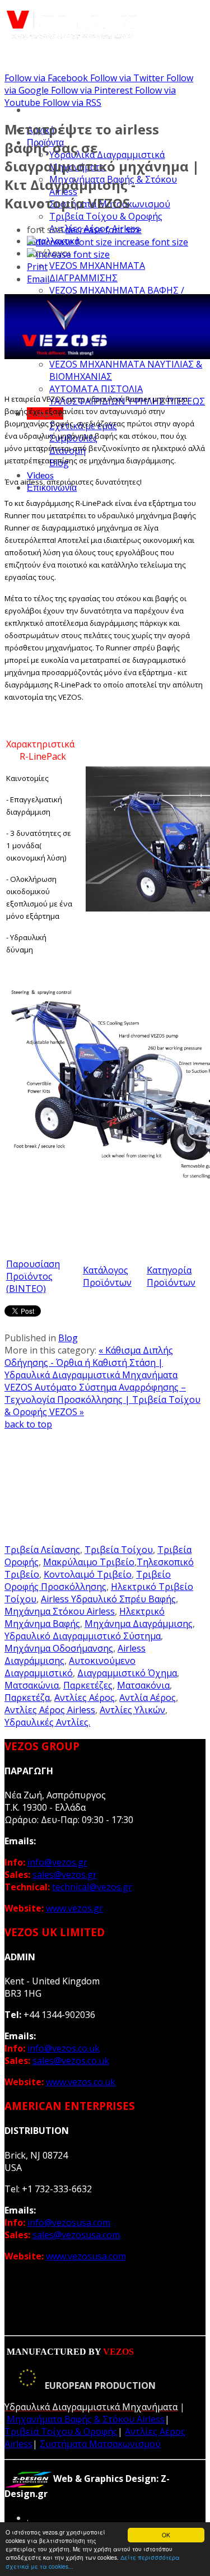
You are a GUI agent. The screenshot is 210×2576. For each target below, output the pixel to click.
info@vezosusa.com (69, 2222)
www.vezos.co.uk (81, 2082)
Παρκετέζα (27, 1698)
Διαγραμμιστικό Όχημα (127, 1673)
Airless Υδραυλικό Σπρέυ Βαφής (108, 1599)
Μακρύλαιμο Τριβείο (89, 1562)
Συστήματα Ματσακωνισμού (100, 2444)
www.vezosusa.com (86, 2256)
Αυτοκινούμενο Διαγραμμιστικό (70, 1667)
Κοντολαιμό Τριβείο (88, 1574)
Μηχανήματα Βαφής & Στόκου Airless (86, 2419)
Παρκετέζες (88, 1685)
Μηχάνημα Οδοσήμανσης (59, 1648)
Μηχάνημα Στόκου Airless (60, 1611)
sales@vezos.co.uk (71, 2061)
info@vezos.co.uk (64, 2048)
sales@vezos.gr (65, 1875)
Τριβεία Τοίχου (119, 1550)
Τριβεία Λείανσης (42, 1550)
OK (166, 2535)
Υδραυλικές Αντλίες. (47, 1722)
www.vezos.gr (74, 1908)
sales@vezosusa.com (76, 2235)
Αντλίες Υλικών (132, 1710)
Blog (68, 1338)
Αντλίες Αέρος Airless (50, 1710)
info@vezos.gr (57, 1862)
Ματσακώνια (32, 1685)
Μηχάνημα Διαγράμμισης (139, 1624)
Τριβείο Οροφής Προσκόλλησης (88, 1580)
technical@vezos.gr (92, 1887)
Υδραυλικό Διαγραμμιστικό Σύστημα (83, 1636)
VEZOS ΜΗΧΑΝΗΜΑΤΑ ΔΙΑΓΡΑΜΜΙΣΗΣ (97, 272)
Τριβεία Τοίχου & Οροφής (106, 216)
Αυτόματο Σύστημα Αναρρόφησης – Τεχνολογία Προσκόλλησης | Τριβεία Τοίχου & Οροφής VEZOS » (102, 1399)
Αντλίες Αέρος (85, 1698)
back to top (28, 1424)
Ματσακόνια (143, 1685)
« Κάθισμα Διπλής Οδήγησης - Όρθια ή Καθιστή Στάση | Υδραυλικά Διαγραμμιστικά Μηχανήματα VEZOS (91, 1369)
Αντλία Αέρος (148, 1698)
